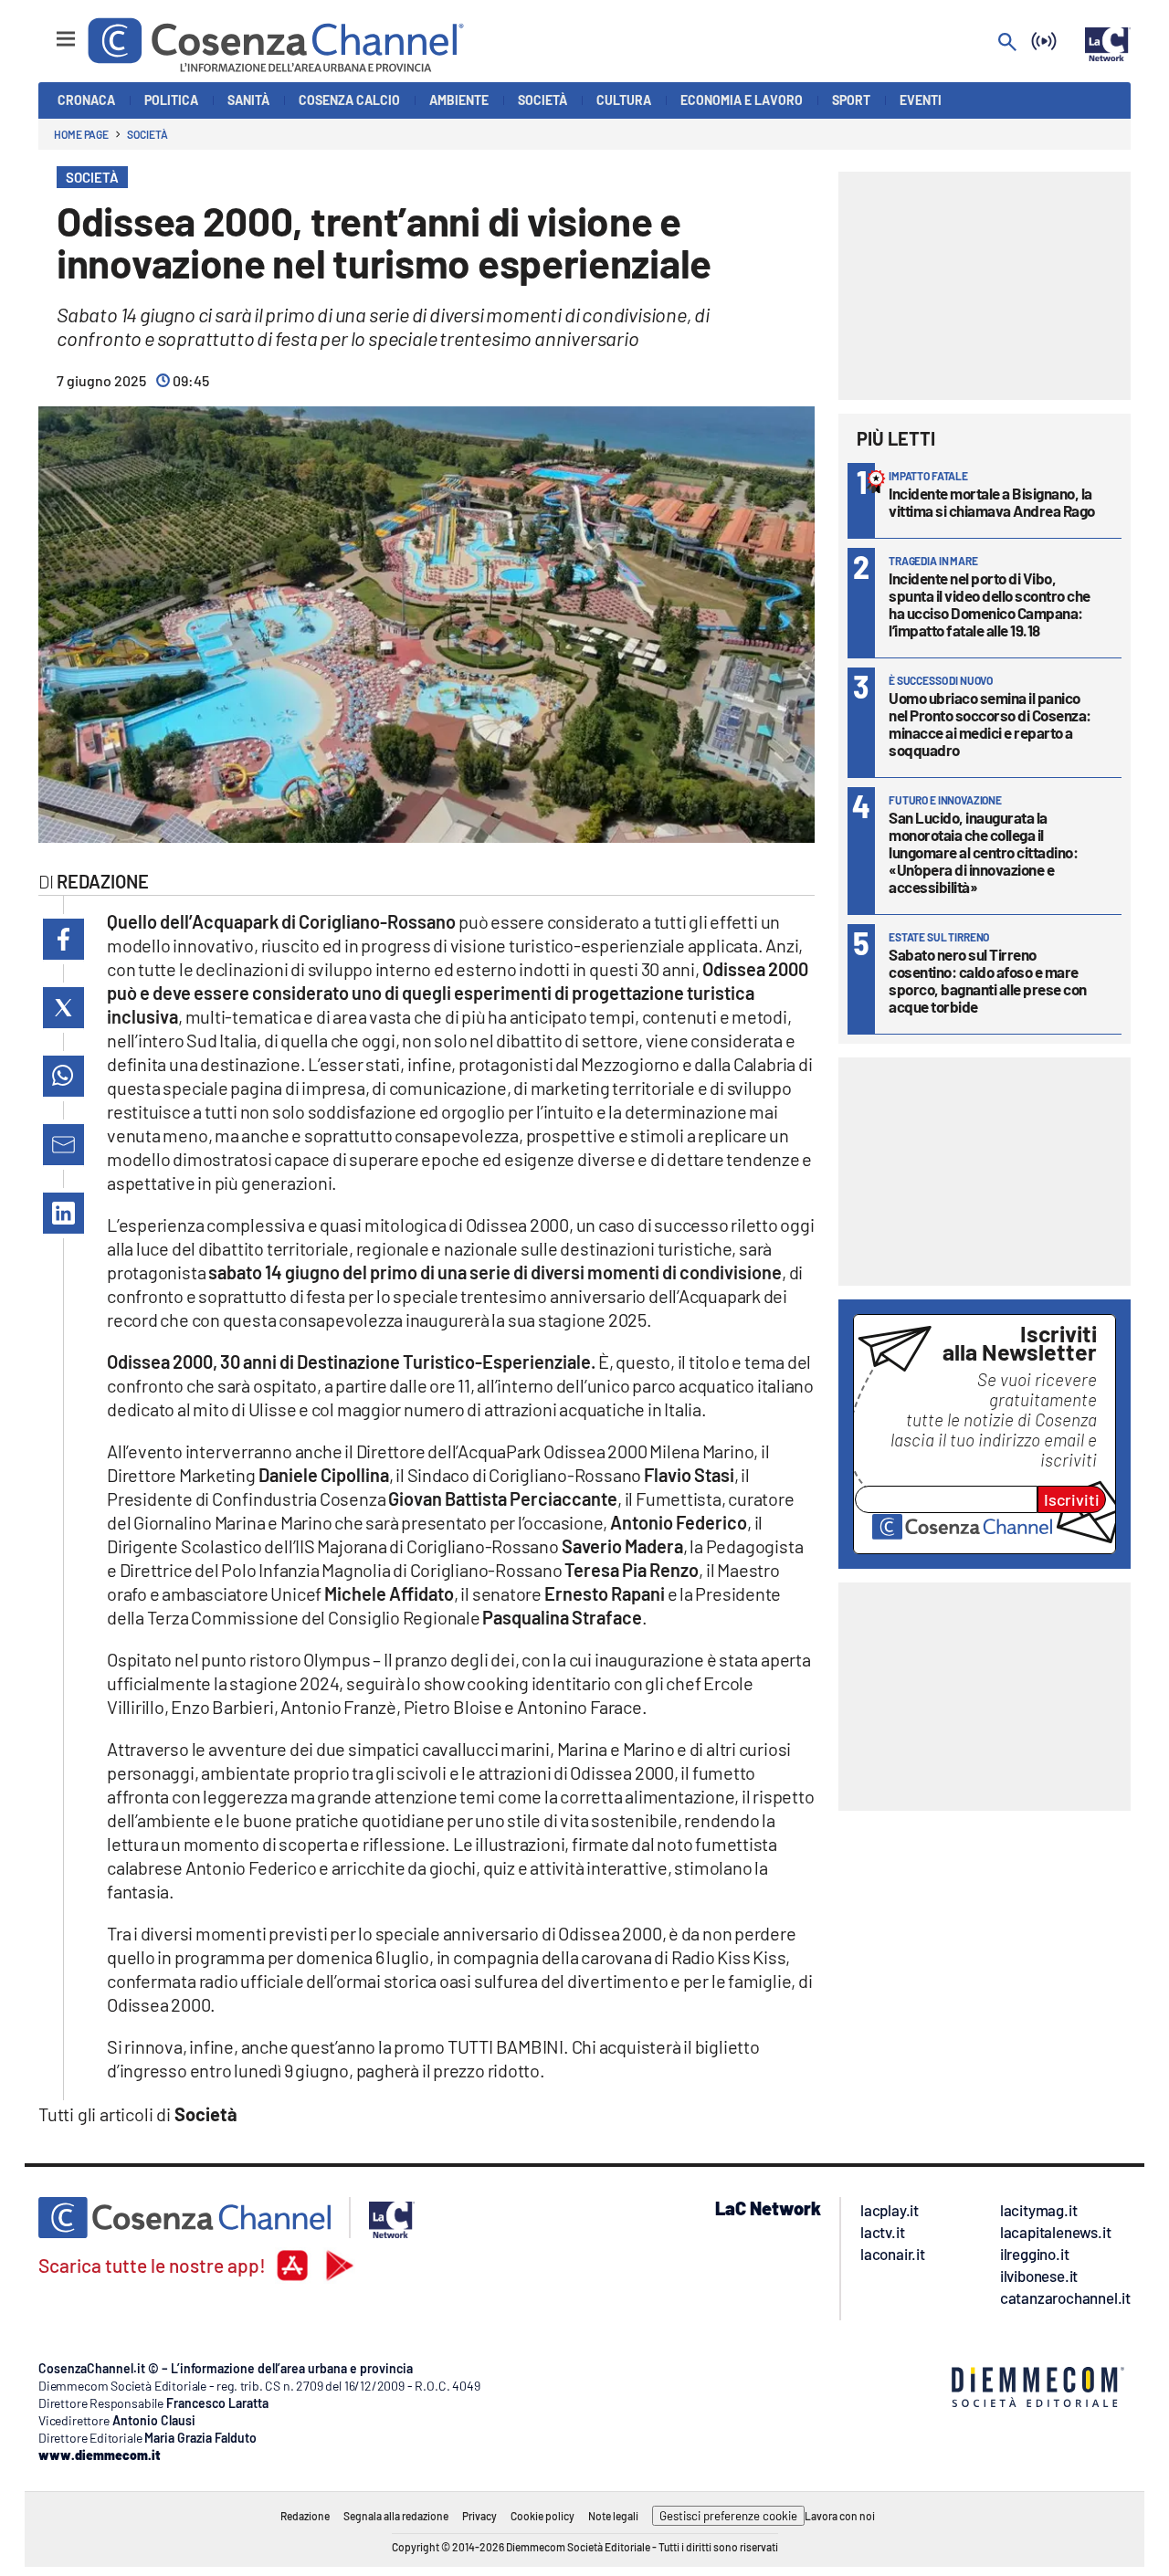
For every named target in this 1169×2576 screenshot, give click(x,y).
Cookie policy (542, 2516)
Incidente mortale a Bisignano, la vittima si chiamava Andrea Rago (992, 502)
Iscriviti (1072, 1499)
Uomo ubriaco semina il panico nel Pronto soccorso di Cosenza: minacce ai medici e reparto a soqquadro (990, 724)
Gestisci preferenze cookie (728, 2516)
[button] (63, 939)
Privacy (479, 2516)
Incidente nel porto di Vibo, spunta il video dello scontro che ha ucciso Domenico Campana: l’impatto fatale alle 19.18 (990, 604)
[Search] (1007, 43)
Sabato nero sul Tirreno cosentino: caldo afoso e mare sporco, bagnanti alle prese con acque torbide (988, 980)
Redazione (305, 2516)
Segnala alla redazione (396, 2516)
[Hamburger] (49, 31)
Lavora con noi (840, 2516)
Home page (81, 134)
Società (147, 134)
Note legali (613, 2516)
